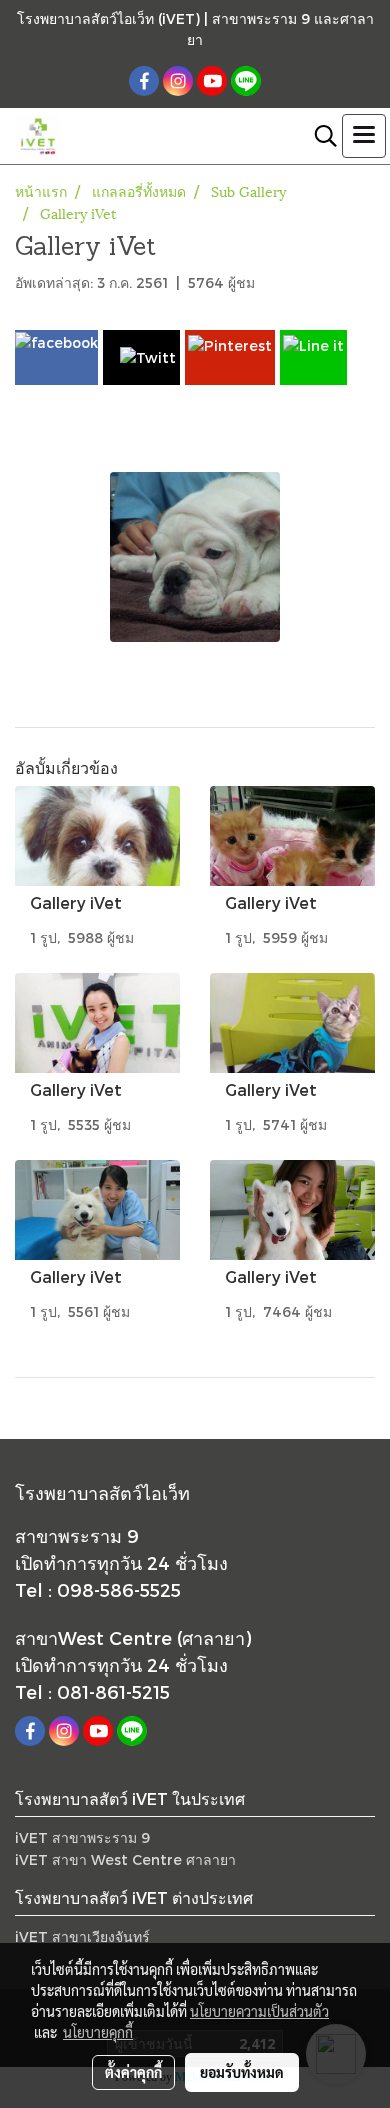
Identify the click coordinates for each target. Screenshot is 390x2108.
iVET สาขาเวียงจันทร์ (82, 1936)
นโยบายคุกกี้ (98, 2032)
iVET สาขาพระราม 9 (82, 1837)
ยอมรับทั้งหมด (242, 2072)
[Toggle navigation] (364, 136)
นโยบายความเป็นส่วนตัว (259, 2011)
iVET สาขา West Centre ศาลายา (125, 1859)
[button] (319, 136)
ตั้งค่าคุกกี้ (133, 2072)
